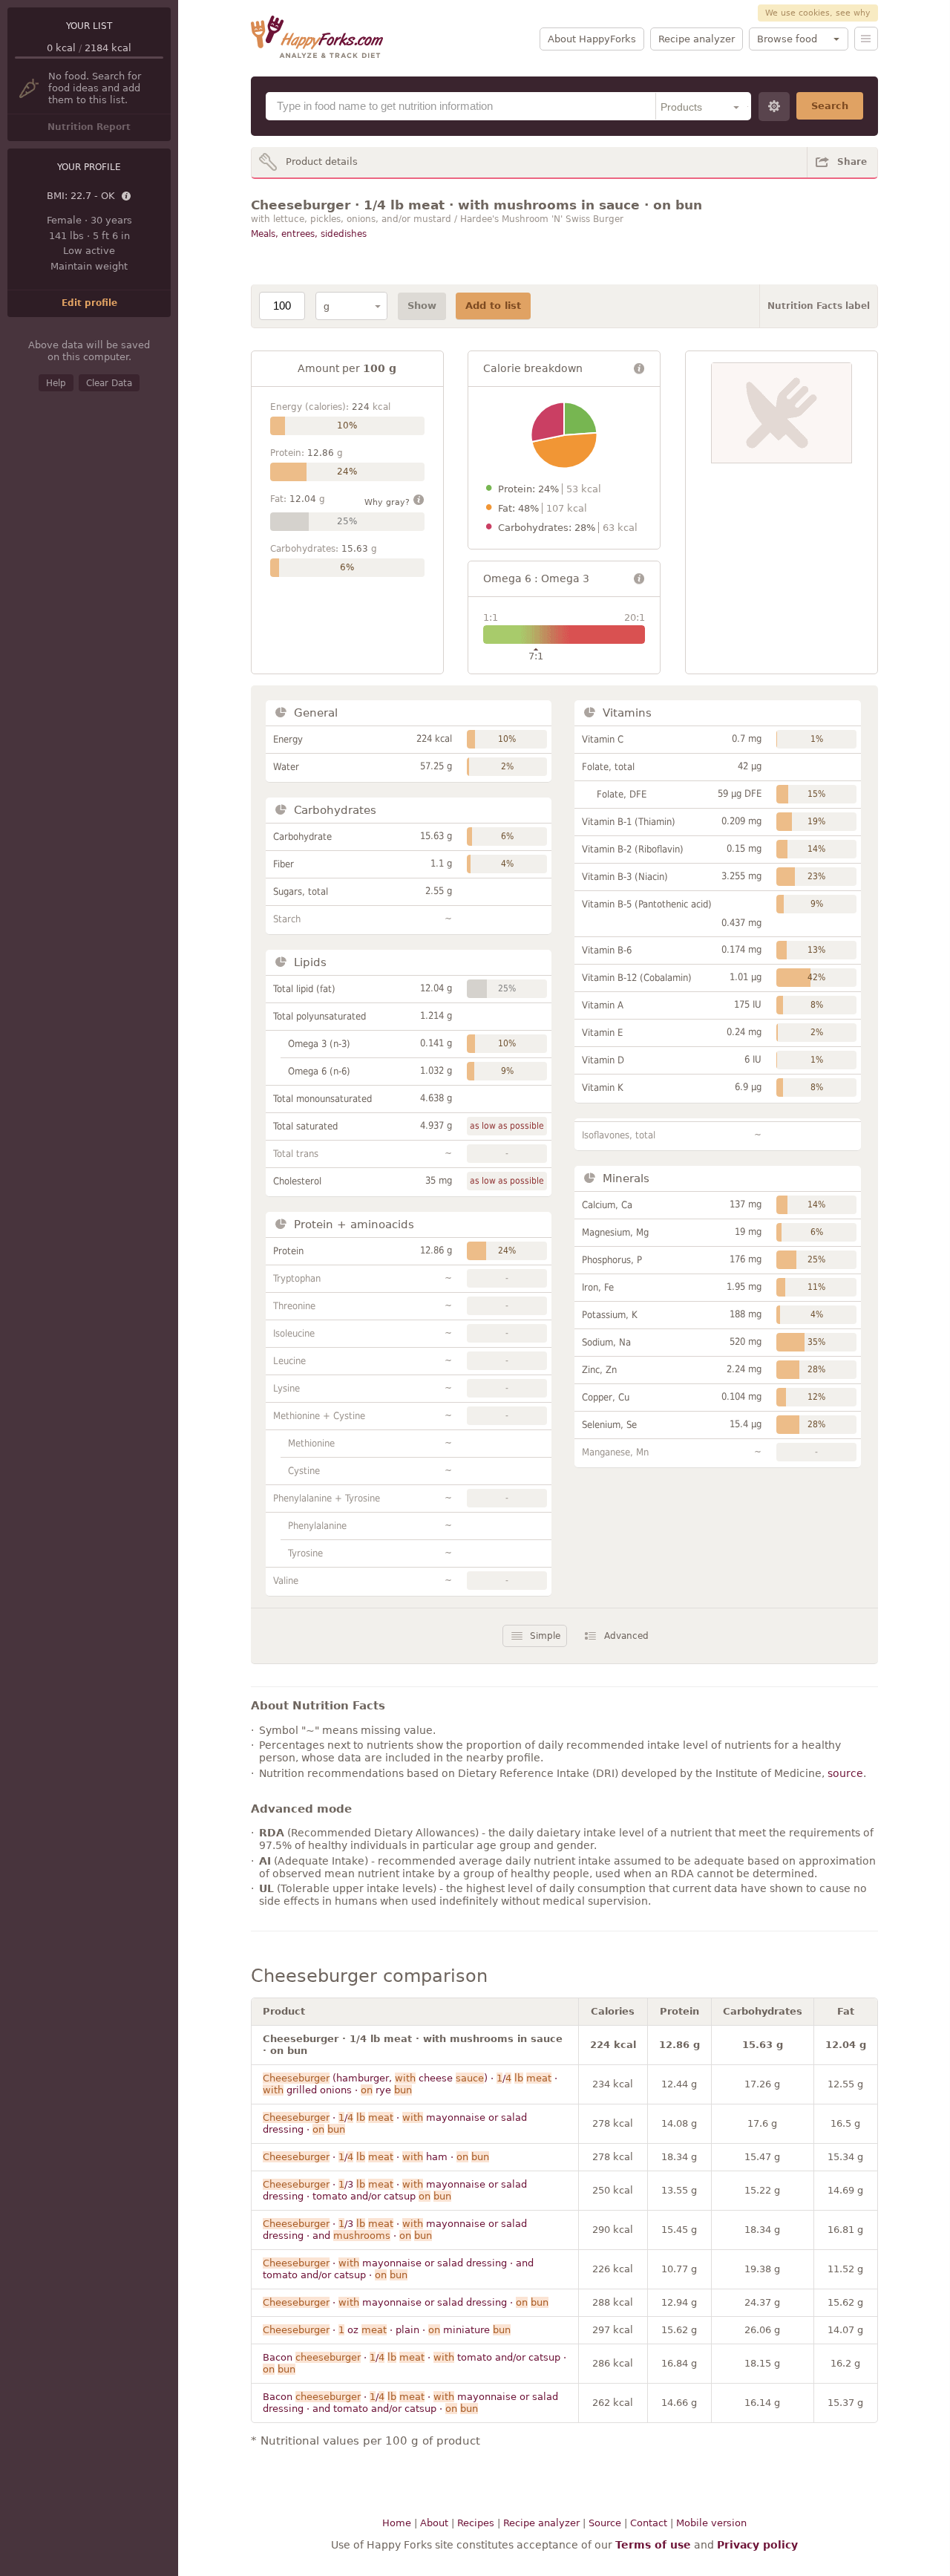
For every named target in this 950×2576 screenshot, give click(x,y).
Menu (866, 39)
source (845, 1773)
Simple (545, 1636)
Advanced (626, 1636)
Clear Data (109, 383)
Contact (649, 2523)
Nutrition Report (89, 127)
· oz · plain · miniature (387, 2330)
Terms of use (653, 2545)
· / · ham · (376, 2157)
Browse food (787, 39)
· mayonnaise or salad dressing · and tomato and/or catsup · (398, 2269)
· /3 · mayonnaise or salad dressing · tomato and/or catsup (395, 2190)
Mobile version (711, 2523)
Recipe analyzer (697, 39)
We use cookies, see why (818, 13)
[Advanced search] (774, 107)
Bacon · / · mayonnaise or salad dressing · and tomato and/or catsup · (410, 2403)
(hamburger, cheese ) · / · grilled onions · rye (410, 2084)
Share (852, 162)
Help (56, 383)
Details (127, 197)
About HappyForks (592, 39)
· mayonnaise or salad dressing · (406, 2302)
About (434, 2523)
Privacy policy (757, 2545)
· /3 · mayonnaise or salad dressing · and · (395, 2230)
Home (397, 2523)
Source (605, 2523)
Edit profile (89, 303)
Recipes (476, 2523)
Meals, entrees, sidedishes (309, 234)
